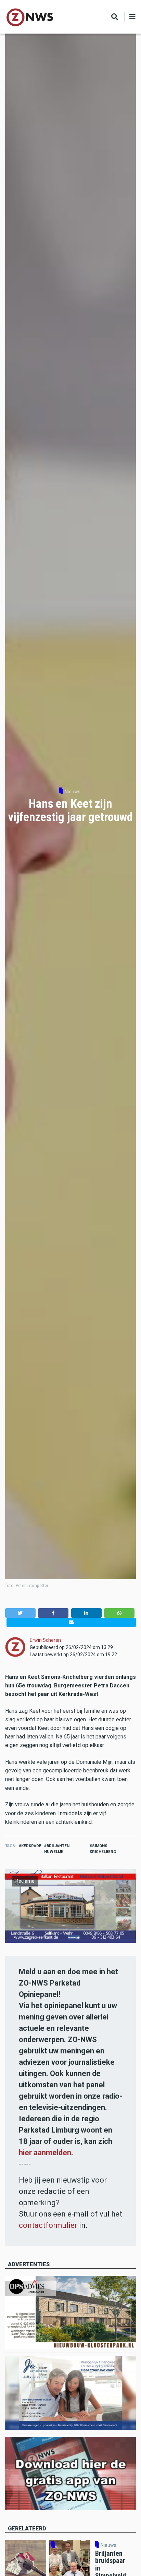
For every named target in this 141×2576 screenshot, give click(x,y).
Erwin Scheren (45, 1640)
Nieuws (73, 792)
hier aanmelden (45, 2153)
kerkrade (31, 1846)
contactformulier (48, 2225)
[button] (20, 1613)
